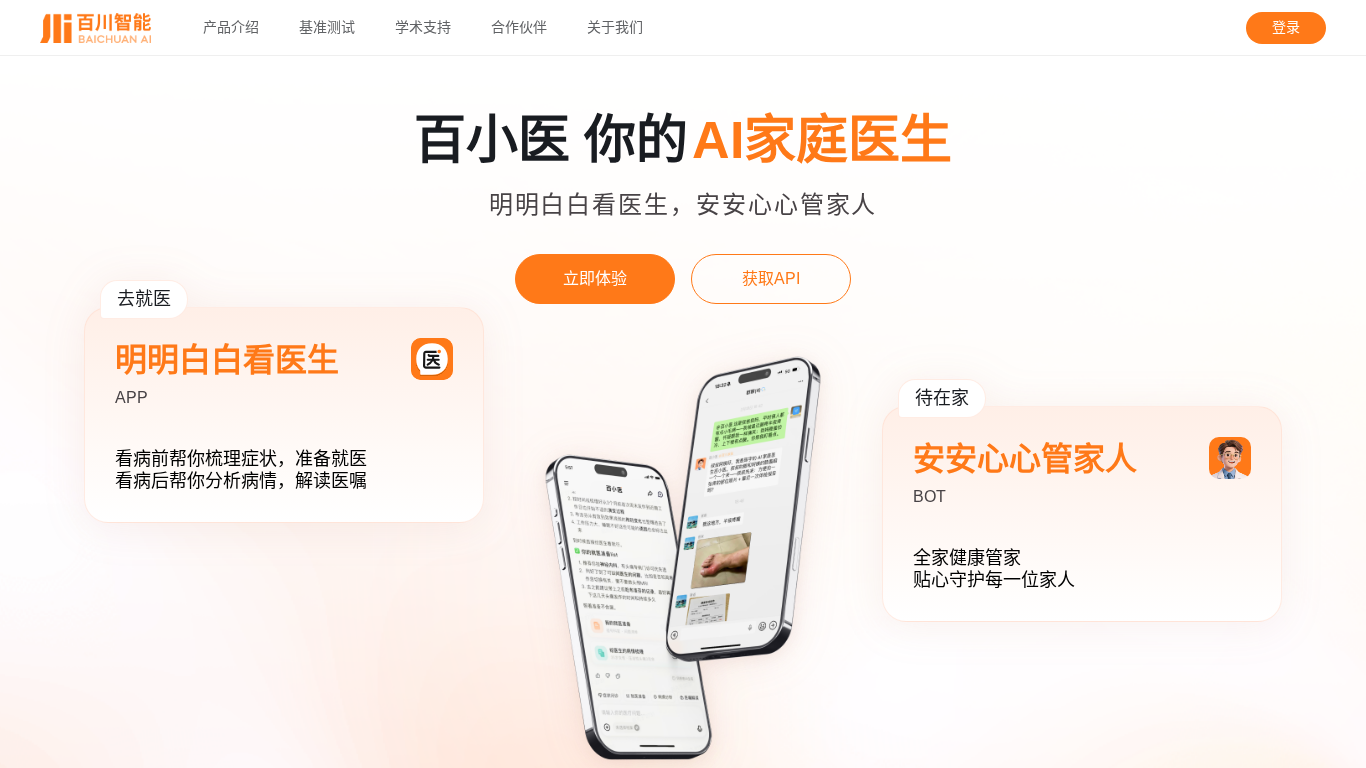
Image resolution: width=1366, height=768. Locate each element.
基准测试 (327, 28)
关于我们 (615, 28)
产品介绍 (231, 28)
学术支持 (423, 28)
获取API (771, 278)
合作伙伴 (519, 28)
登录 (1286, 27)
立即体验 (595, 278)
